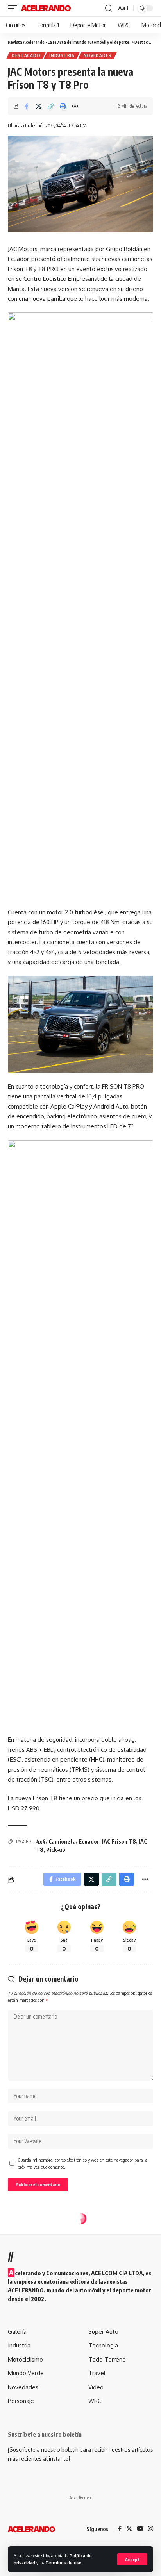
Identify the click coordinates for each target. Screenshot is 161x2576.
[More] (75, 106)
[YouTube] (140, 2529)
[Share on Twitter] (39, 106)
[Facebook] (120, 2529)
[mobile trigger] (14, 8)
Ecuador (89, 1841)
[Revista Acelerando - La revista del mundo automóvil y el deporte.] (46, 8)
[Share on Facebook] (27, 106)
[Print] (63, 106)
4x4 (41, 1841)
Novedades (97, 55)
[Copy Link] (51, 106)
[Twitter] (129, 2529)
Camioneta (62, 1841)
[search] (109, 8)
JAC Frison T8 (119, 1841)
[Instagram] (151, 2529)
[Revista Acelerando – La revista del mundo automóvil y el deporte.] (31, 2529)
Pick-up (56, 1850)
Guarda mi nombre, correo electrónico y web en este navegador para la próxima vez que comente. (83, 2163)
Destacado (26, 55)
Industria (62, 55)
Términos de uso (64, 2563)
